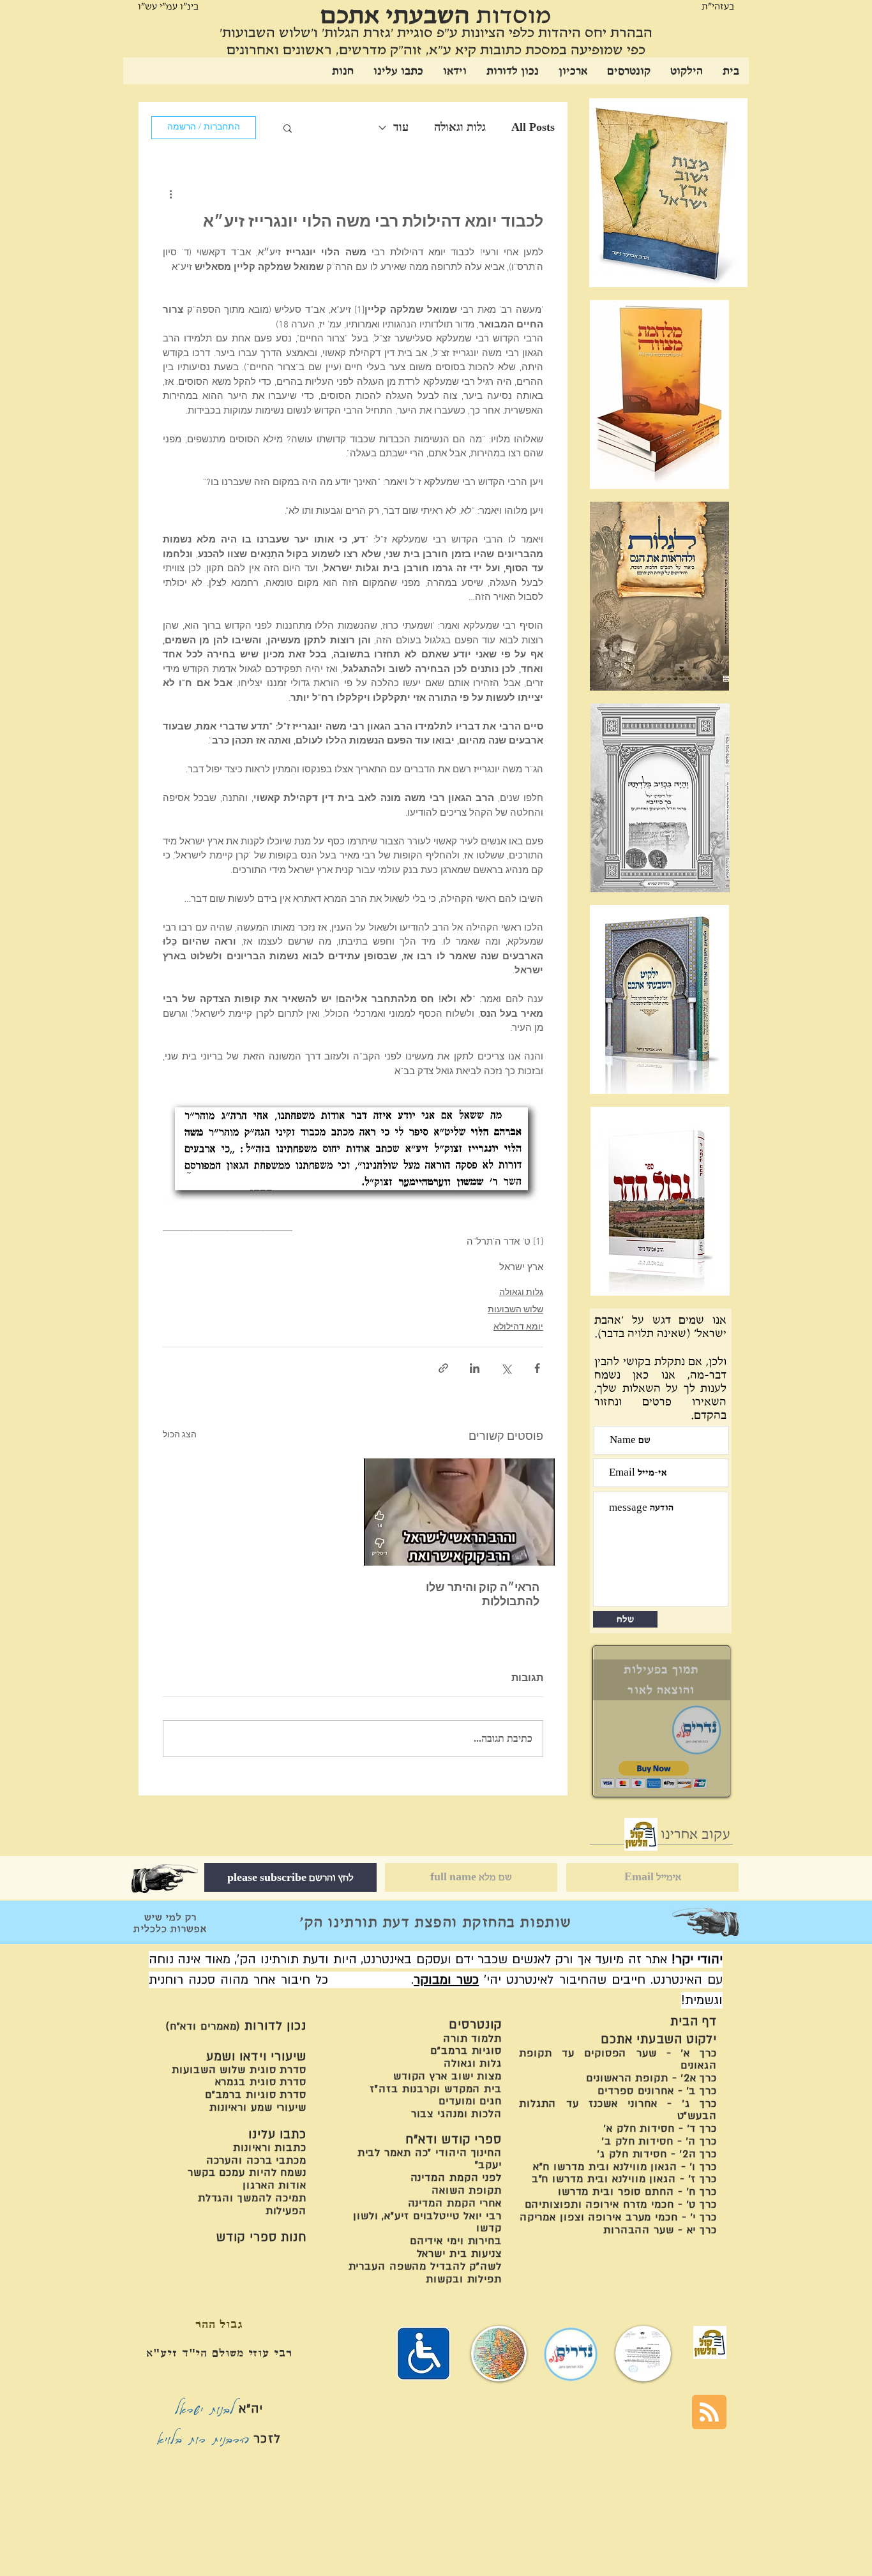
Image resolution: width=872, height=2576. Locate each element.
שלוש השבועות (515, 1310)
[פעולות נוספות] (170, 194)
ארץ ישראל (521, 1268)
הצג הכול (180, 1435)
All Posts (533, 127)
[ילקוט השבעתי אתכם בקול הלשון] (641, 1834)
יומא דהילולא (518, 1327)
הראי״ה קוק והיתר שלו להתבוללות (483, 1595)
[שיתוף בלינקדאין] (475, 1368)
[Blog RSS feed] (709, 2413)
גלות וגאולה (460, 127)
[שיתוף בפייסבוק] (537, 1368)
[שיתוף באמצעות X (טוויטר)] (506, 1368)
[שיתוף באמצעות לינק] (443, 1368)
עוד (401, 127)
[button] (288, 128)
